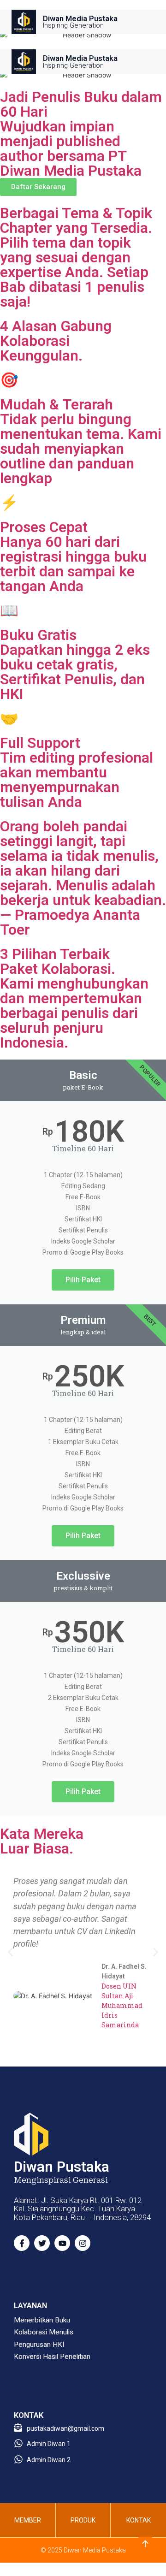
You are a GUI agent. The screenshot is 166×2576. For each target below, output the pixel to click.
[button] (10, 1952)
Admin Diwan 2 (49, 2460)
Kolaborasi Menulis (44, 2332)
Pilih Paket (83, 1280)
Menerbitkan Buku (42, 2320)
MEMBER (28, 2520)
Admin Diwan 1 (49, 2444)
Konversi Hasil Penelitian (52, 2357)
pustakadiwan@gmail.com (65, 2428)
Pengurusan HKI (39, 2345)
